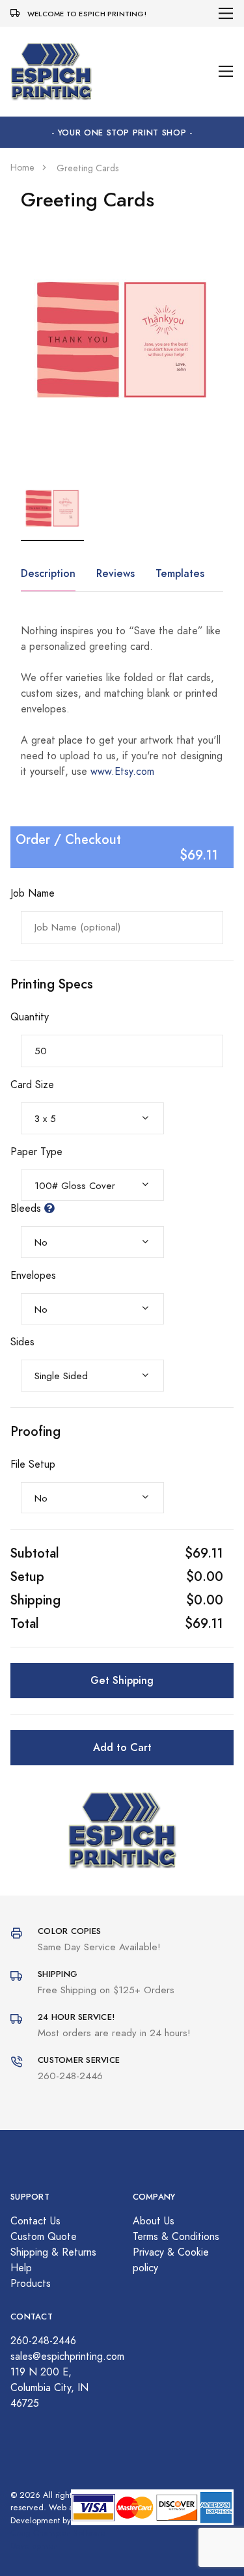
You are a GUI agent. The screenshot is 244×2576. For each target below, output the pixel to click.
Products (31, 2284)
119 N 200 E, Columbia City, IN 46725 (49, 2388)
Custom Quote (44, 2237)
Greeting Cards (88, 168)
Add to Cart (122, 1747)
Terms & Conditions (176, 2237)
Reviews (115, 573)
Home (22, 168)
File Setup (33, 1464)
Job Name (33, 893)
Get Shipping (122, 1680)
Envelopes (33, 1276)
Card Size (32, 1085)
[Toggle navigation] (226, 13)
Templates (180, 573)
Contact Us (35, 2221)
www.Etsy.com (122, 772)
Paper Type (36, 1152)
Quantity (30, 1017)
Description (48, 573)
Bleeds (27, 1209)
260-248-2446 (43, 2341)
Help (21, 2268)
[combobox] (92, 1118)
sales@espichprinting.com (67, 2357)
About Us (154, 2221)
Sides (22, 1342)
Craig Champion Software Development (58, 2540)
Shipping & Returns (53, 2252)
